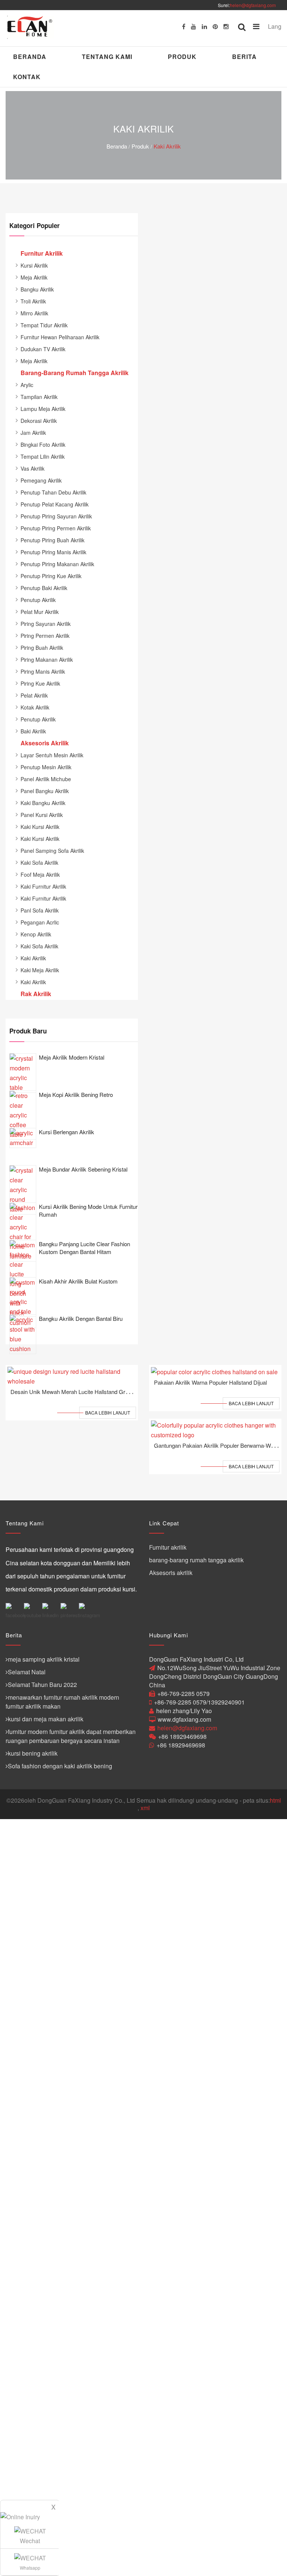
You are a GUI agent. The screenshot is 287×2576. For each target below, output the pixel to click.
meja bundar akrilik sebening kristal (83, 1169)
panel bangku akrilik (45, 791)
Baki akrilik (33, 731)
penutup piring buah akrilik (53, 540)
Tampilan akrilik (39, 397)
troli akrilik (33, 301)
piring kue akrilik (40, 683)
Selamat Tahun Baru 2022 (42, 1685)
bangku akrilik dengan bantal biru (81, 1318)
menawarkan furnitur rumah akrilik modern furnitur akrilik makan (62, 1702)
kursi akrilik (34, 265)
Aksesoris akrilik (171, 1573)
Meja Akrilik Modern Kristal (72, 1057)
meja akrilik (34, 277)
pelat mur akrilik (40, 612)
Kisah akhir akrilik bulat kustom (78, 1281)
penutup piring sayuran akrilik (56, 516)
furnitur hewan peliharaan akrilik (60, 337)
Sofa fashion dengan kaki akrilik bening (60, 1766)
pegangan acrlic (40, 922)
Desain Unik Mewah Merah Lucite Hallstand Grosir (72, 1392)
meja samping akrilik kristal (44, 1659)
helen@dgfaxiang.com (253, 5)
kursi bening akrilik (33, 1753)
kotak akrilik (35, 707)
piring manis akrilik (43, 671)
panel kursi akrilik (42, 815)
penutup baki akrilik (44, 588)
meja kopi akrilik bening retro (76, 1094)
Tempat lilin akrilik (43, 456)
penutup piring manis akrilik (53, 552)
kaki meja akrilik (40, 970)
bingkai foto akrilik (43, 445)
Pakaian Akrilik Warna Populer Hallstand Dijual (210, 1382)
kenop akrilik (36, 934)
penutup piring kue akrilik (51, 576)
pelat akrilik (34, 695)
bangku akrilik (37, 289)
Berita (244, 57)
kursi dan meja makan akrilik (46, 1719)
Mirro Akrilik (34, 313)
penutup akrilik (38, 600)
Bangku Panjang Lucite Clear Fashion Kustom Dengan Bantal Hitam (84, 1248)
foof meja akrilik (40, 874)
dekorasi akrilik (39, 421)
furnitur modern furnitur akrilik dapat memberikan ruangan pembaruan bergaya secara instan (71, 1736)
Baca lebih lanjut (108, 1412)
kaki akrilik (167, 146)
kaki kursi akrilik (40, 827)
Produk (182, 57)
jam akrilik (33, 433)
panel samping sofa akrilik (52, 851)
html (275, 1800)
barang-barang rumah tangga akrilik (196, 1560)
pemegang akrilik (41, 480)
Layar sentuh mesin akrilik (52, 755)
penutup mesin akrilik (46, 767)
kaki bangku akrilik (43, 803)
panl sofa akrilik (40, 910)
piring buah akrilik (42, 648)
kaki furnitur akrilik (43, 886)
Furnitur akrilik (168, 1547)
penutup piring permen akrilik (56, 528)
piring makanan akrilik (47, 659)
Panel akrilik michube (46, 779)
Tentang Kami (107, 57)
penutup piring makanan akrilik (57, 564)
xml (145, 1808)
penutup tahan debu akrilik (53, 492)
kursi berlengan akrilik (67, 1132)
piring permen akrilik (45, 636)
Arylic (27, 385)
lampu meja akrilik (43, 409)
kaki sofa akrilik (39, 863)
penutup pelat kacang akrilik (55, 504)
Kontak (27, 77)
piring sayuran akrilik (46, 624)
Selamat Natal (27, 1672)
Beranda (30, 57)
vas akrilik (33, 468)
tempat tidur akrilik (44, 325)
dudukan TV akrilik (43, 349)
